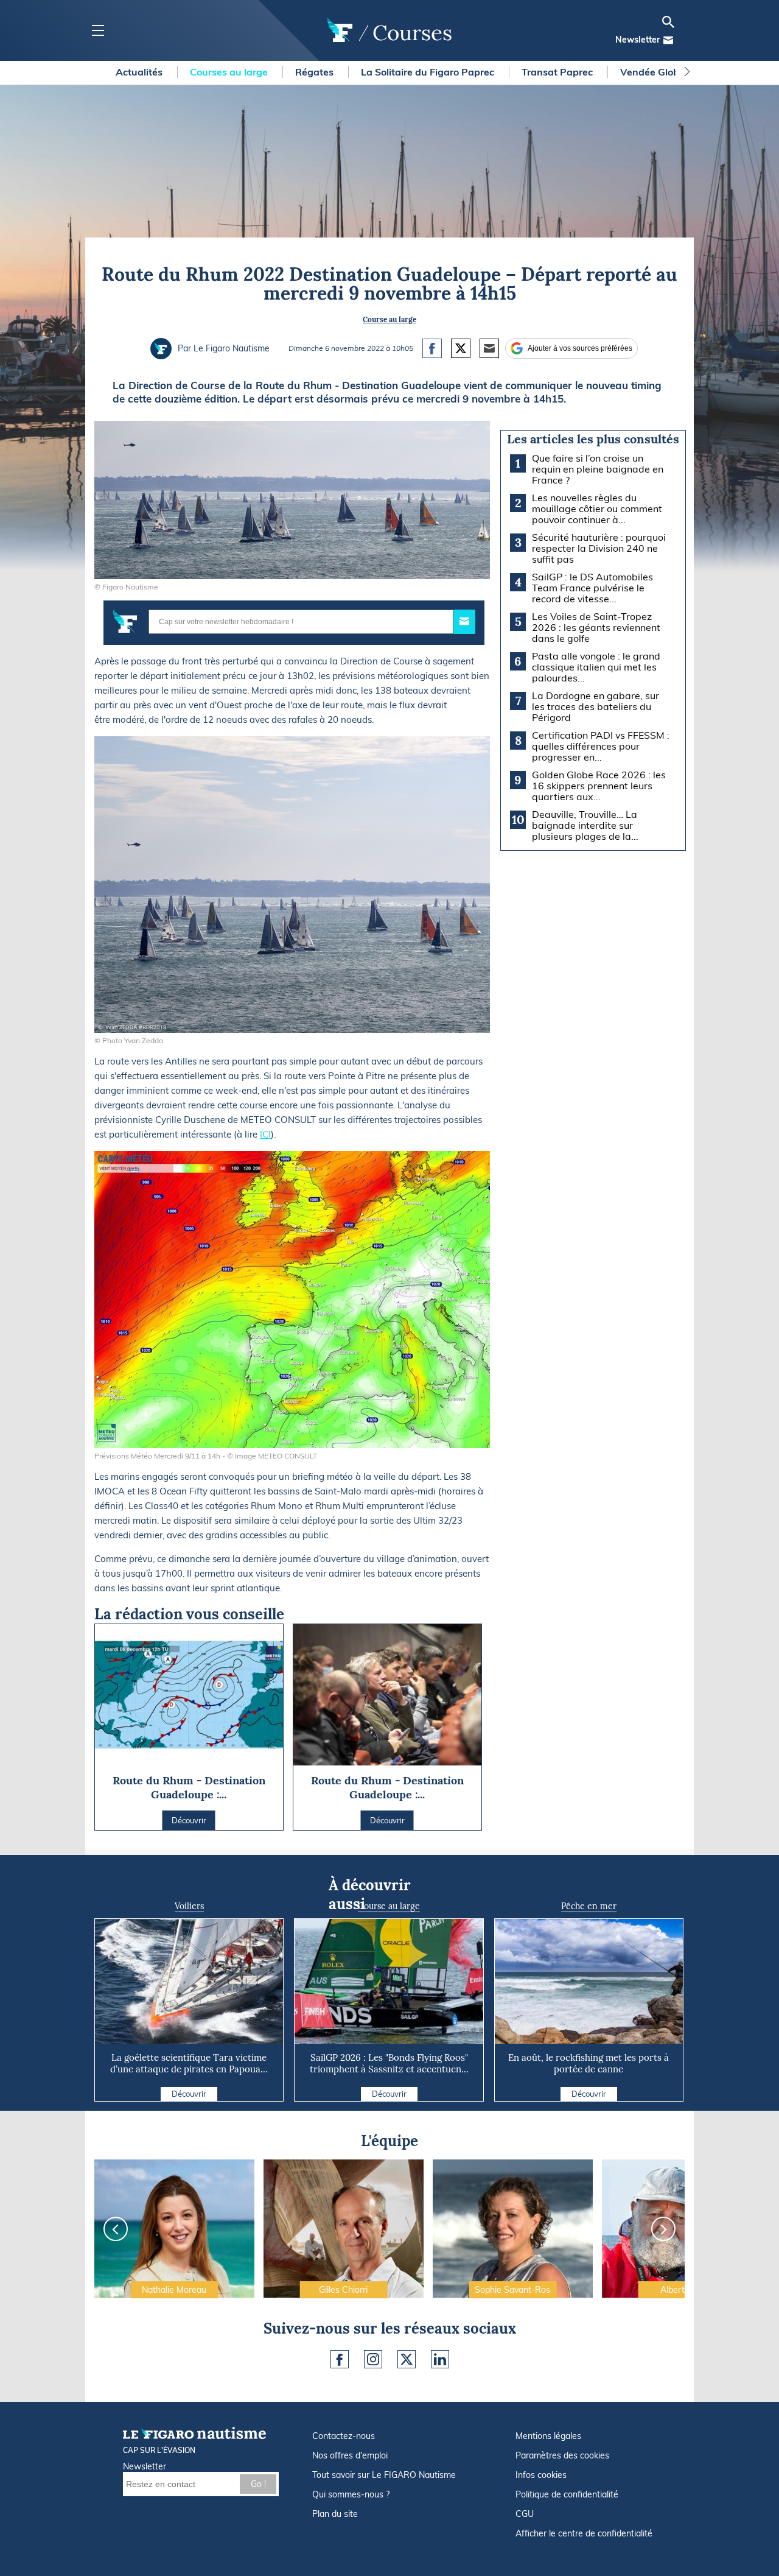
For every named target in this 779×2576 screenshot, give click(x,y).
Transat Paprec (558, 72)
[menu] (98, 31)
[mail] (668, 40)
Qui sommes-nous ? (351, 2494)
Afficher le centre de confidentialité (584, 2533)
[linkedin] (440, 2359)
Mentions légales (548, 2436)
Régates (316, 72)
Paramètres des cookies (562, 2455)
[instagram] (373, 2359)
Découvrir (189, 2094)
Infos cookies (541, 2475)
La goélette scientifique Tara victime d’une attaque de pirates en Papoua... (189, 2063)
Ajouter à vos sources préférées (580, 348)
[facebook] (340, 2359)
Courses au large (230, 72)
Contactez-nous (344, 2436)
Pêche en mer (589, 1906)
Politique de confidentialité (567, 2494)
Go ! (258, 2484)
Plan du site (335, 2514)
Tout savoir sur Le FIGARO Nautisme (384, 2475)
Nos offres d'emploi (350, 2455)
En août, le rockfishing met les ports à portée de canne (589, 2063)
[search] (668, 22)
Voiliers (189, 1906)
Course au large (389, 319)
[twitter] (407, 2359)
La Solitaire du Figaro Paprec (429, 72)
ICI (265, 1134)
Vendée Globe (654, 72)
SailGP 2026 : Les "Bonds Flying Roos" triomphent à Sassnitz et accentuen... (389, 2063)
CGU (525, 2514)
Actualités (140, 72)
